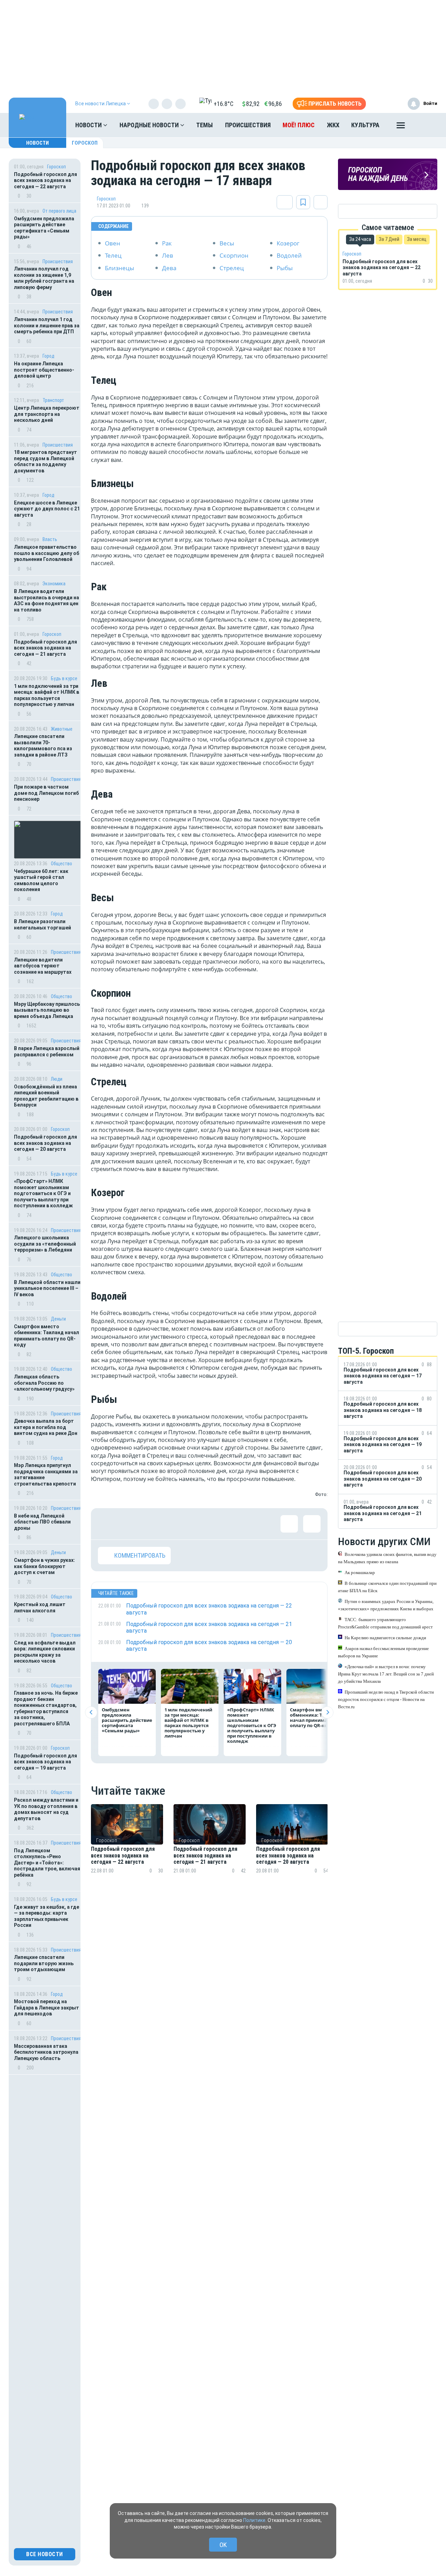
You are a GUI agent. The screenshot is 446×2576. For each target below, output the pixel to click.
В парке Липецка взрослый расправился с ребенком (47, 1051)
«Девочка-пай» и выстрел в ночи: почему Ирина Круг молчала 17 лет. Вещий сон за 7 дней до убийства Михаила (386, 1674)
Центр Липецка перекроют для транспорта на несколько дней (47, 414)
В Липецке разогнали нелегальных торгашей (43, 925)
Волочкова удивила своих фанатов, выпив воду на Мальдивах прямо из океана (387, 1558)
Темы (205, 125)
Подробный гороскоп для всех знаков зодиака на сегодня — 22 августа (45, 180)
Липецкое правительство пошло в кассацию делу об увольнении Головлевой (47, 553)
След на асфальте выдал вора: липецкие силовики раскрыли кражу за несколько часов (45, 1652)
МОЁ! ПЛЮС (299, 125)
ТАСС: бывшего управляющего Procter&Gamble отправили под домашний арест (385, 1623)
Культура (365, 125)
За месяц (417, 239)
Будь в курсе (64, 678)
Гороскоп (85, 143)
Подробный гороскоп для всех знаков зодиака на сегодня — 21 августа (45, 648)
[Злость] (220, 1524)
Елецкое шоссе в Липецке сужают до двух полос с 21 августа (47, 509)
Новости (89, 125)
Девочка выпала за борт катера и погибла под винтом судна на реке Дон (46, 1427)
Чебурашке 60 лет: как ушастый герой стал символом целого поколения (41, 880)
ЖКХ (333, 125)
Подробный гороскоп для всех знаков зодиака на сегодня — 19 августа (45, 1762)
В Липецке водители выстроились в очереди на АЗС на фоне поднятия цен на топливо (47, 601)
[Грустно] (197, 1524)
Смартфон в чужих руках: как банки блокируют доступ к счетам (44, 1566)
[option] (127, 1847)
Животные (62, 729)
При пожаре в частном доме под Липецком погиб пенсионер (46, 793)
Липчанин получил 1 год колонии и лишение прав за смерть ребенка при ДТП (47, 325)
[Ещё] (401, 127)
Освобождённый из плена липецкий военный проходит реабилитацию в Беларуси (46, 1096)
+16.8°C (224, 104)
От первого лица (59, 211)
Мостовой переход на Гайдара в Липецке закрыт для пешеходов (47, 2008)
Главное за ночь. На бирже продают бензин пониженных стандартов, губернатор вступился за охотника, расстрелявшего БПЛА (46, 1708)
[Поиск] (425, 125)
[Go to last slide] (91, 1712)
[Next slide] (327, 1712)
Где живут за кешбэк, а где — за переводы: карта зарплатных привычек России (47, 1916)
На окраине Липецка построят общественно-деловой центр (44, 370)
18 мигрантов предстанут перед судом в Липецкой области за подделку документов (45, 461)
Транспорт (53, 400)
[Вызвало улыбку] (129, 1524)
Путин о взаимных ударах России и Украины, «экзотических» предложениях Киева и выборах (386, 1605)
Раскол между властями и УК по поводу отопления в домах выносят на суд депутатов (46, 1809)
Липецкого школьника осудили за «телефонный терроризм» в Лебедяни (45, 1244)
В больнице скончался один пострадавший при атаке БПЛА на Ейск (387, 1587)
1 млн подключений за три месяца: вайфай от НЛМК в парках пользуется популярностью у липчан (47, 695)
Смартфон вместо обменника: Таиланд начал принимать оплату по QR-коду (47, 1336)
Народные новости (150, 125)
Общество (61, 864)
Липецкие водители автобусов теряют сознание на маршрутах (43, 966)
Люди (57, 1079)
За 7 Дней (389, 239)
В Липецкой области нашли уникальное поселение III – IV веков (47, 1288)
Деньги (58, 1319)
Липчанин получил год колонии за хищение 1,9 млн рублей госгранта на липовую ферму (44, 278)
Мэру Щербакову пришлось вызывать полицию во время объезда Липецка (47, 1010)
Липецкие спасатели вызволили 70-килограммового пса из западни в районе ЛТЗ (43, 746)
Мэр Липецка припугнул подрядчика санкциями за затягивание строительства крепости (46, 1475)
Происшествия (248, 125)
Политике (254, 2520)
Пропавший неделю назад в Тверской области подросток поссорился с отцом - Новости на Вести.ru (386, 1699)
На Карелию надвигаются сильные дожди (385, 1637)
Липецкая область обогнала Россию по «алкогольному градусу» (44, 1383)
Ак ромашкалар (360, 1572)
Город (48, 356)
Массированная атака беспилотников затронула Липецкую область (46, 2052)
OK (223, 2545)
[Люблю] (152, 1524)
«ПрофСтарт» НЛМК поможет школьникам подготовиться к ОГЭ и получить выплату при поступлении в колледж (44, 1193)
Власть (50, 539)
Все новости (45, 2554)
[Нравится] (107, 1524)
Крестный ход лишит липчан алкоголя (40, 1608)
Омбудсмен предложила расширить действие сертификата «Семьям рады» (44, 228)
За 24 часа (360, 239)
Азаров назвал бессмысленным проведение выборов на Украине (383, 1652)
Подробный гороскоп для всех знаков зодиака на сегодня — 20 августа (45, 1143)
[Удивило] (175, 1524)
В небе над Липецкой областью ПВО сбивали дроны (42, 1522)
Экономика (54, 584)
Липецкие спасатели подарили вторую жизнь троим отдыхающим (44, 1963)
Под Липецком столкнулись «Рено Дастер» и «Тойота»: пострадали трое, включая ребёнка (47, 1863)
